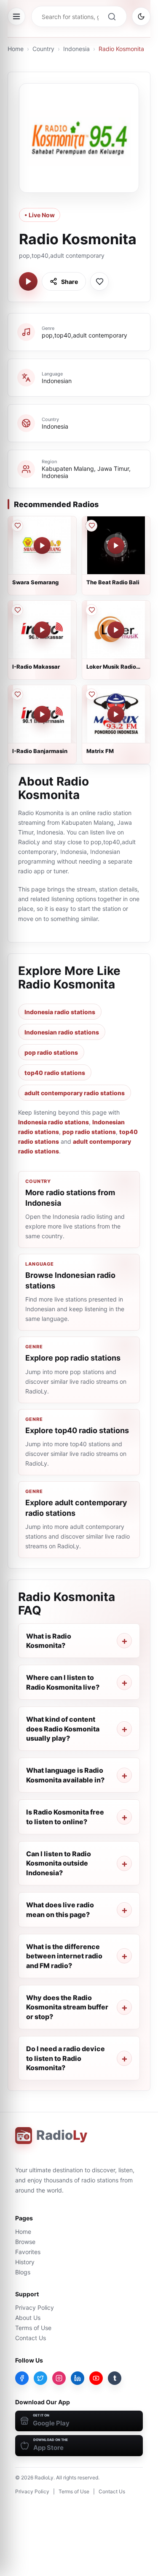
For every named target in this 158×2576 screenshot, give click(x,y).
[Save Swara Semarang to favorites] (17, 526)
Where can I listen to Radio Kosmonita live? (63, 1682)
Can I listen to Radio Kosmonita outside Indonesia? (59, 1863)
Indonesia (76, 49)
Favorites (28, 2252)
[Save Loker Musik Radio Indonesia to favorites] (91, 610)
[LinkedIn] (78, 2378)
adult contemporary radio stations (75, 1093)
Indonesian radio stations (62, 1032)
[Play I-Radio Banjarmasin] (42, 714)
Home (16, 49)
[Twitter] (40, 2378)
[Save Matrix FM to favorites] (91, 694)
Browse (25, 2242)
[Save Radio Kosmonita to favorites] (99, 281)
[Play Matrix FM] (116, 714)
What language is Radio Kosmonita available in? (65, 1775)
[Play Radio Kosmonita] (28, 281)
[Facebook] (22, 2378)
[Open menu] (16, 16)
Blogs (23, 2272)
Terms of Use (33, 2328)
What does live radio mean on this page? (60, 1909)
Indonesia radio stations (60, 1012)
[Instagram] (59, 2378)
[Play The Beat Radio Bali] (116, 545)
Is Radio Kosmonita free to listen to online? (65, 1817)
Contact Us (31, 2338)
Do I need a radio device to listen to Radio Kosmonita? (66, 2058)
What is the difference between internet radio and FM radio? (64, 1956)
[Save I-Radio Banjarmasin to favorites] (17, 694)
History (25, 2262)
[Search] (112, 16)
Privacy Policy (35, 2307)
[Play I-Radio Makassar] (42, 630)
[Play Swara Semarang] (42, 545)
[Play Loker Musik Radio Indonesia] (116, 630)
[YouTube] (96, 2378)
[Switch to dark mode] (141, 16)
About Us (28, 2318)
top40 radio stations (55, 1073)
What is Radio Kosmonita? (49, 1641)
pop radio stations (51, 1052)
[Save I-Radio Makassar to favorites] (17, 610)
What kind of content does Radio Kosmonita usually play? (63, 1729)
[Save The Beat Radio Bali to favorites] (91, 526)
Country (43, 49)
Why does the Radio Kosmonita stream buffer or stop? (67, 2007)
